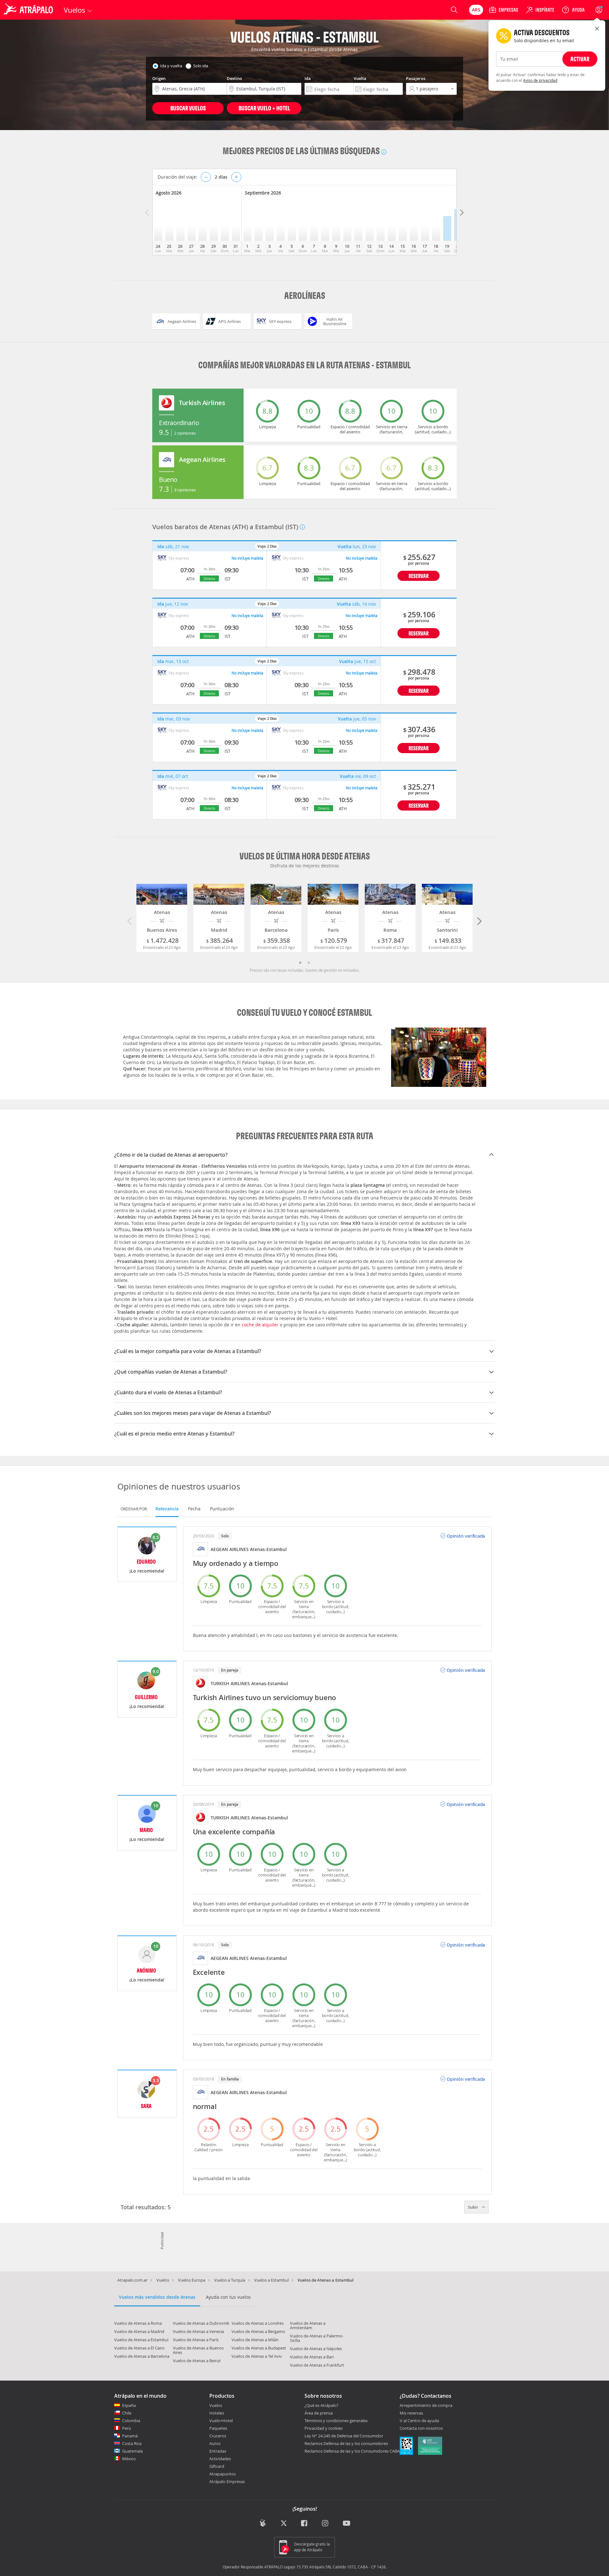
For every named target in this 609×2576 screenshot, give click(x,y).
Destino (234, 78)
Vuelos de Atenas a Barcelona (142, 2356)
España (129, 2405)
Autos (215, 2443)
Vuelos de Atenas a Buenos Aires (198, 2350)
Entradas (218, 2451)
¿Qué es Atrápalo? (321, 2405)
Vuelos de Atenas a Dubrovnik (201, 2323)
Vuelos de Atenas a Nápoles (316, 2349)
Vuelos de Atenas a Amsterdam (308, 2325)
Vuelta (360, 78)
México (129, 2459)
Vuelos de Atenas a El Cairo (139, 2348)
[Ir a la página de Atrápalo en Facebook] (305, 2524)
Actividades (220, 2459)
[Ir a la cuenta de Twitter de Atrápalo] (284, 2524)
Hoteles (217, 2413)
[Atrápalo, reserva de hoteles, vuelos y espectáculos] (29, 10)
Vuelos (163, 2280)
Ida (308, 78)
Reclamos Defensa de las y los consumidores (346, 2443)
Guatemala (132, 2451)
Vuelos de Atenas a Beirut (197, 2361)
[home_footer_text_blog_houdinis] (263, 2523)
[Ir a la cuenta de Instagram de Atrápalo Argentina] (326, 2524)
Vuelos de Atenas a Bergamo (258, 2331)
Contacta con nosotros (421, 2428)
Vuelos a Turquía (230, 2280)
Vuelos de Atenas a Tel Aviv (257, 2356)
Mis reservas (411, 2413)
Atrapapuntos (223, 2474)
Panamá (130, 2436)
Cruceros (218, 2436)
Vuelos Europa (192, 2280)
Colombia (131, 2421)
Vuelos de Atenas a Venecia (198, 2331)
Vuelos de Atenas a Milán (255, 2340)
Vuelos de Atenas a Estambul (141, 2340)
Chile (127, 2413)
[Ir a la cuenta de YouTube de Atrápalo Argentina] (347, 2524)
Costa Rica (132, 2443)
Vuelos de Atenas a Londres (258, 2323)
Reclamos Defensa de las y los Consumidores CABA (352, 2451)
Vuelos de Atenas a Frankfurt (317, 2365)
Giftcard (217, 2466)
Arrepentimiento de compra (426, 2406)
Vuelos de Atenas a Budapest (259, 2348)
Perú (127, 2428)
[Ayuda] (573, 10)
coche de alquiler (260, 1325)
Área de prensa (319, 2413)
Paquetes (218, 2428)
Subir (474, 2207)
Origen (159, 78)
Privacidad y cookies (324, 2428)
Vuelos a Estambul (271, 2280)
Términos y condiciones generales (336, 2421)
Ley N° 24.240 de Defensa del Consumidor (344, 2436)
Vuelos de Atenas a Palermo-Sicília (317, 2338)
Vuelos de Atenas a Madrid (139, 2331)
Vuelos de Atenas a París (196, 2340)
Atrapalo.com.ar (132, 2280)
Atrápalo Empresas (227, 2481)
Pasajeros (416, 78)
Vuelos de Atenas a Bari (312, 2357)
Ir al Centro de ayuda (419, 2421)
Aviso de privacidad (540, 80)
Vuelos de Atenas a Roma (138, 2323)
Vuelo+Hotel (221, 2421)
